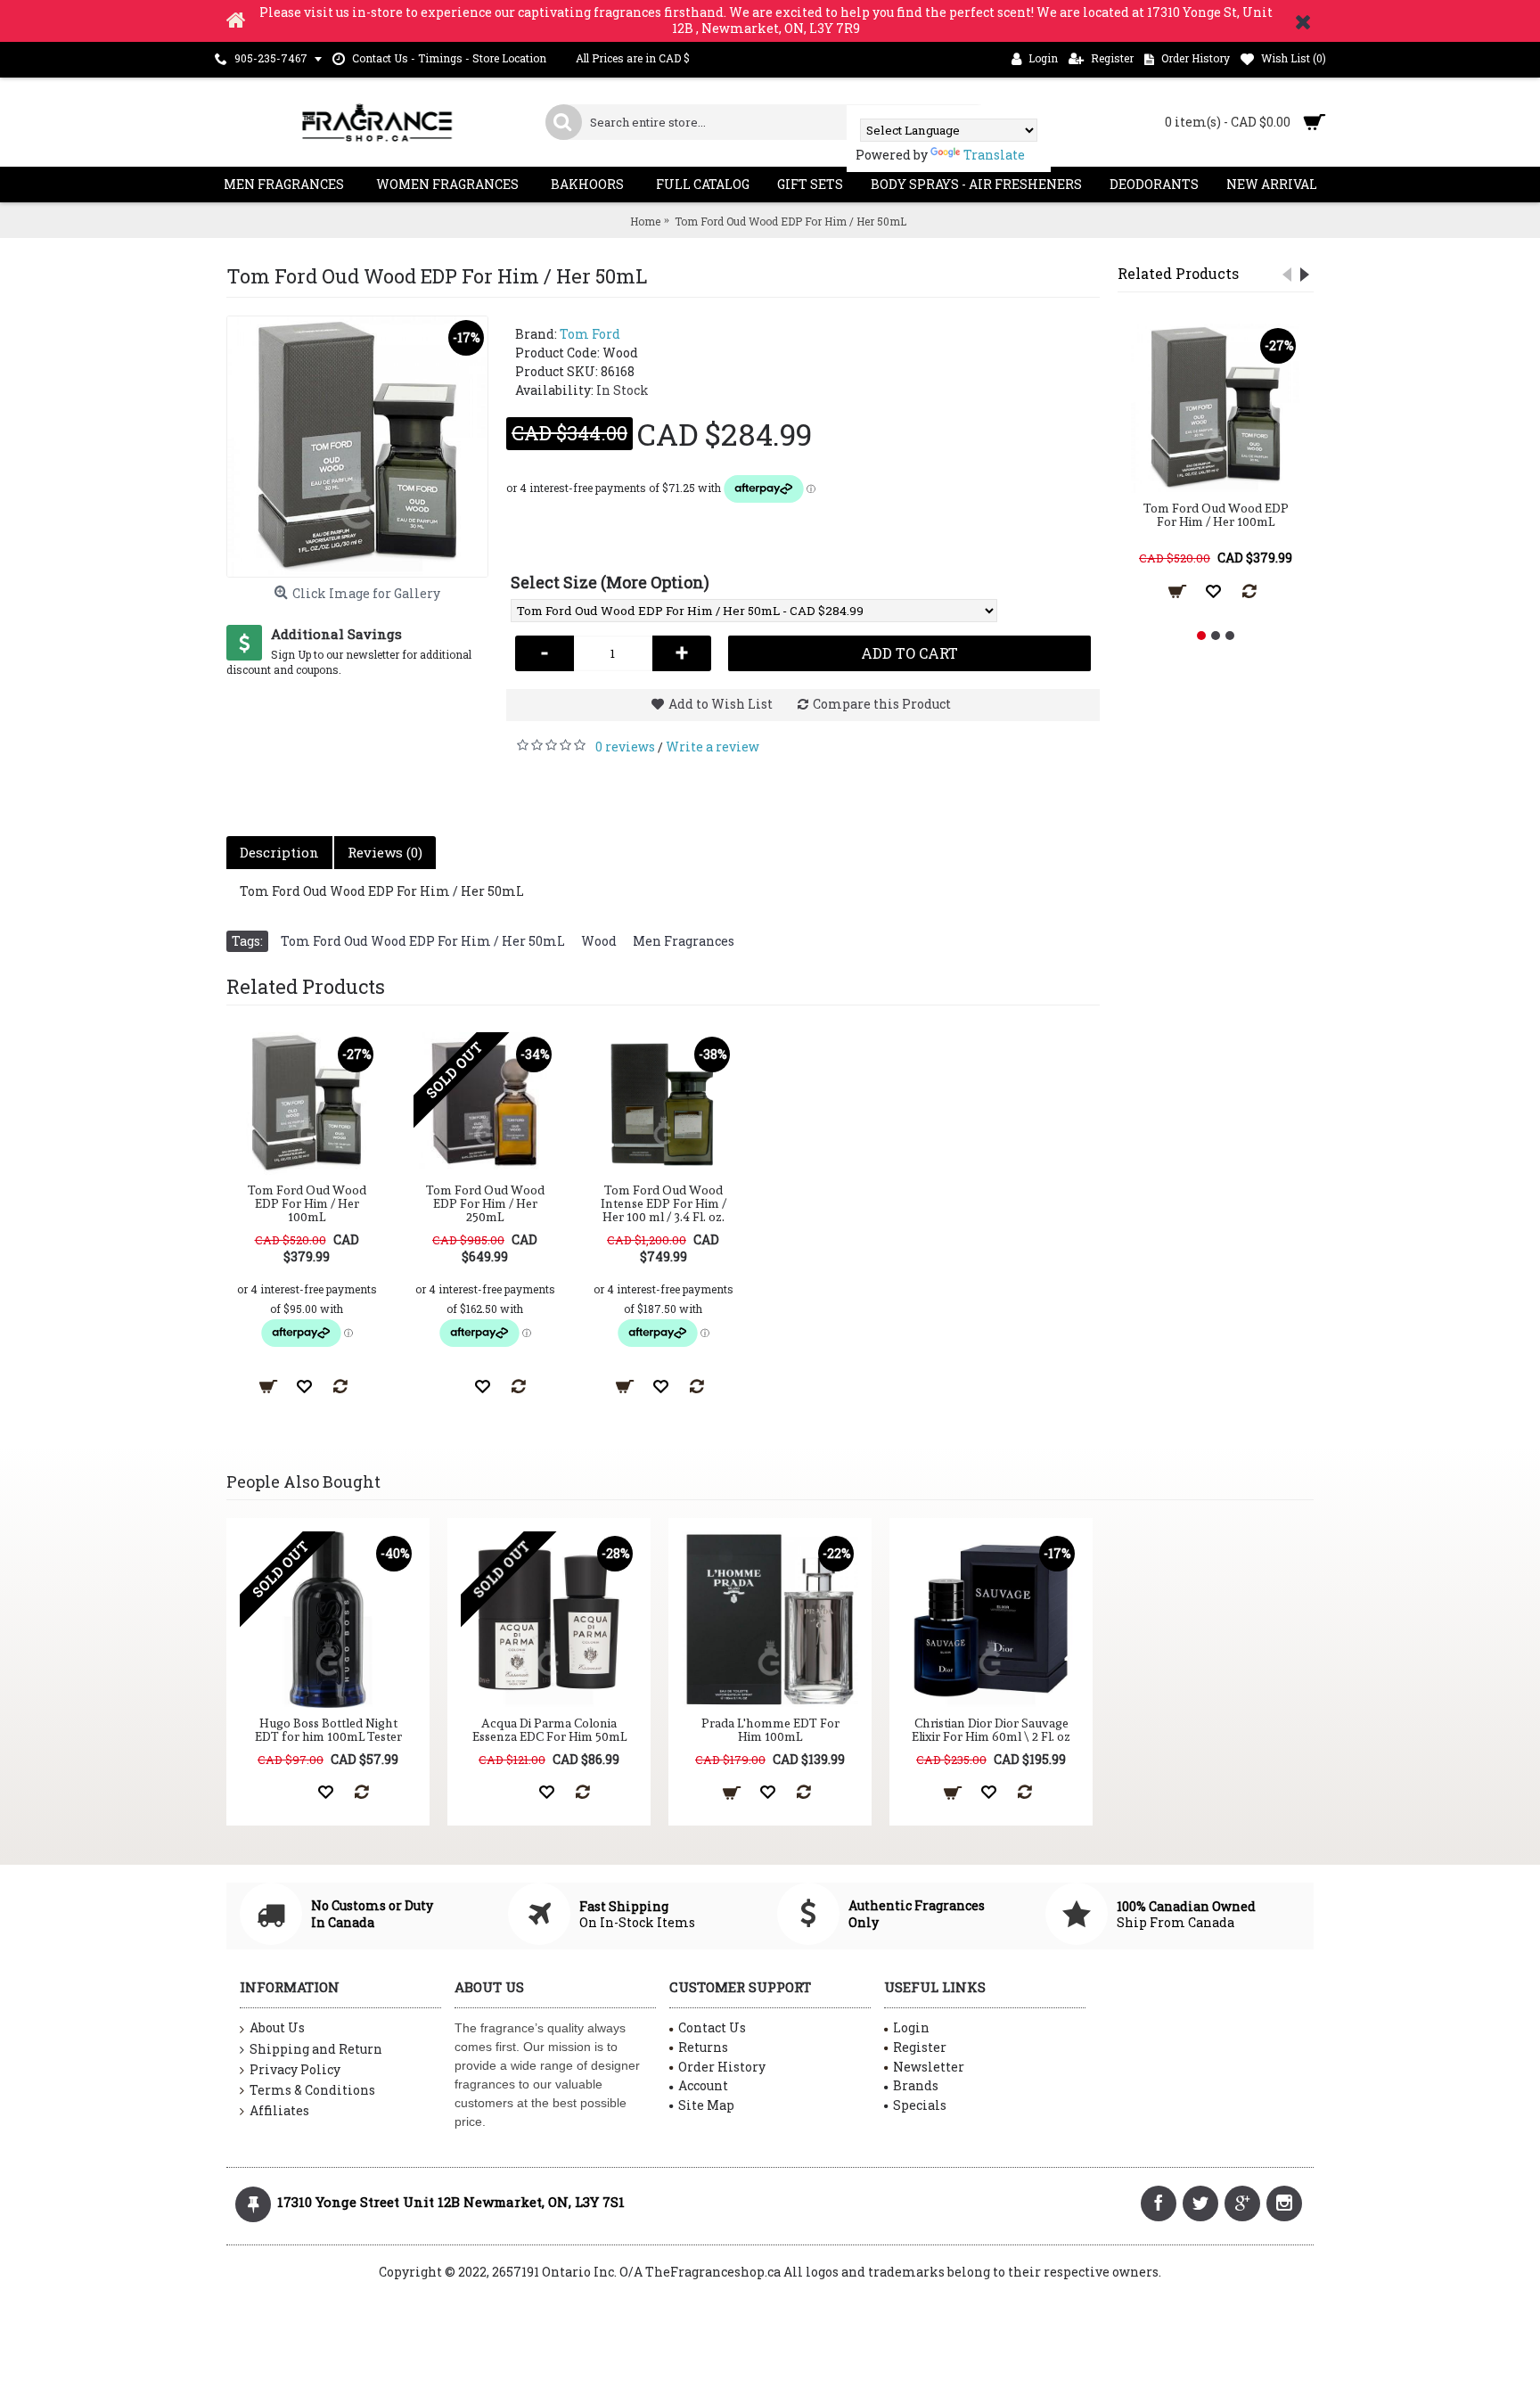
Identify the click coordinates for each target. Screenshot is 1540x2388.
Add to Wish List (721, 704)
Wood (599, 941)
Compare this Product (882, 704)
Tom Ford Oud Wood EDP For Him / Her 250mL (485, 1204)
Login (911, 2027)
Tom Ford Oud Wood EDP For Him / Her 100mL (1216, 515)
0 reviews (625, 747)
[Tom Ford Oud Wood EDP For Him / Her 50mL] (357, 447)
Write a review (713, 747)
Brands (916, 2085)
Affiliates (279, 2110)
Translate (994, 155)
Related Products (1178, 273)
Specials (920, 2105)
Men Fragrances (684, 941)
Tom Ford (590, 334)
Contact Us (712, 2027)
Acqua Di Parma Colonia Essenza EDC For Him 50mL (549, 1730)
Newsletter (929, 2067)
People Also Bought (303, 1481)
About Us (277, 2027)
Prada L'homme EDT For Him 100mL (770, 1730)
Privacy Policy (295, 2069)
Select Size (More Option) (610, 582)
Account (703, 2085)
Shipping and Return (316, 2049)
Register (920, 2047)
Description (279, 852)
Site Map (706, 2105)
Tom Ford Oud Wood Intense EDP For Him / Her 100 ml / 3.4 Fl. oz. (664, 1204)
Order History (722, 2067)
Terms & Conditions (312, 2090)
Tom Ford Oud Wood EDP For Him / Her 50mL (423, 941)
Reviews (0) (385, 852)
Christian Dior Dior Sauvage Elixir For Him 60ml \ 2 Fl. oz (991, 1730)
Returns (703, 2047)
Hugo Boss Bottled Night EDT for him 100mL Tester (328, 1730)
